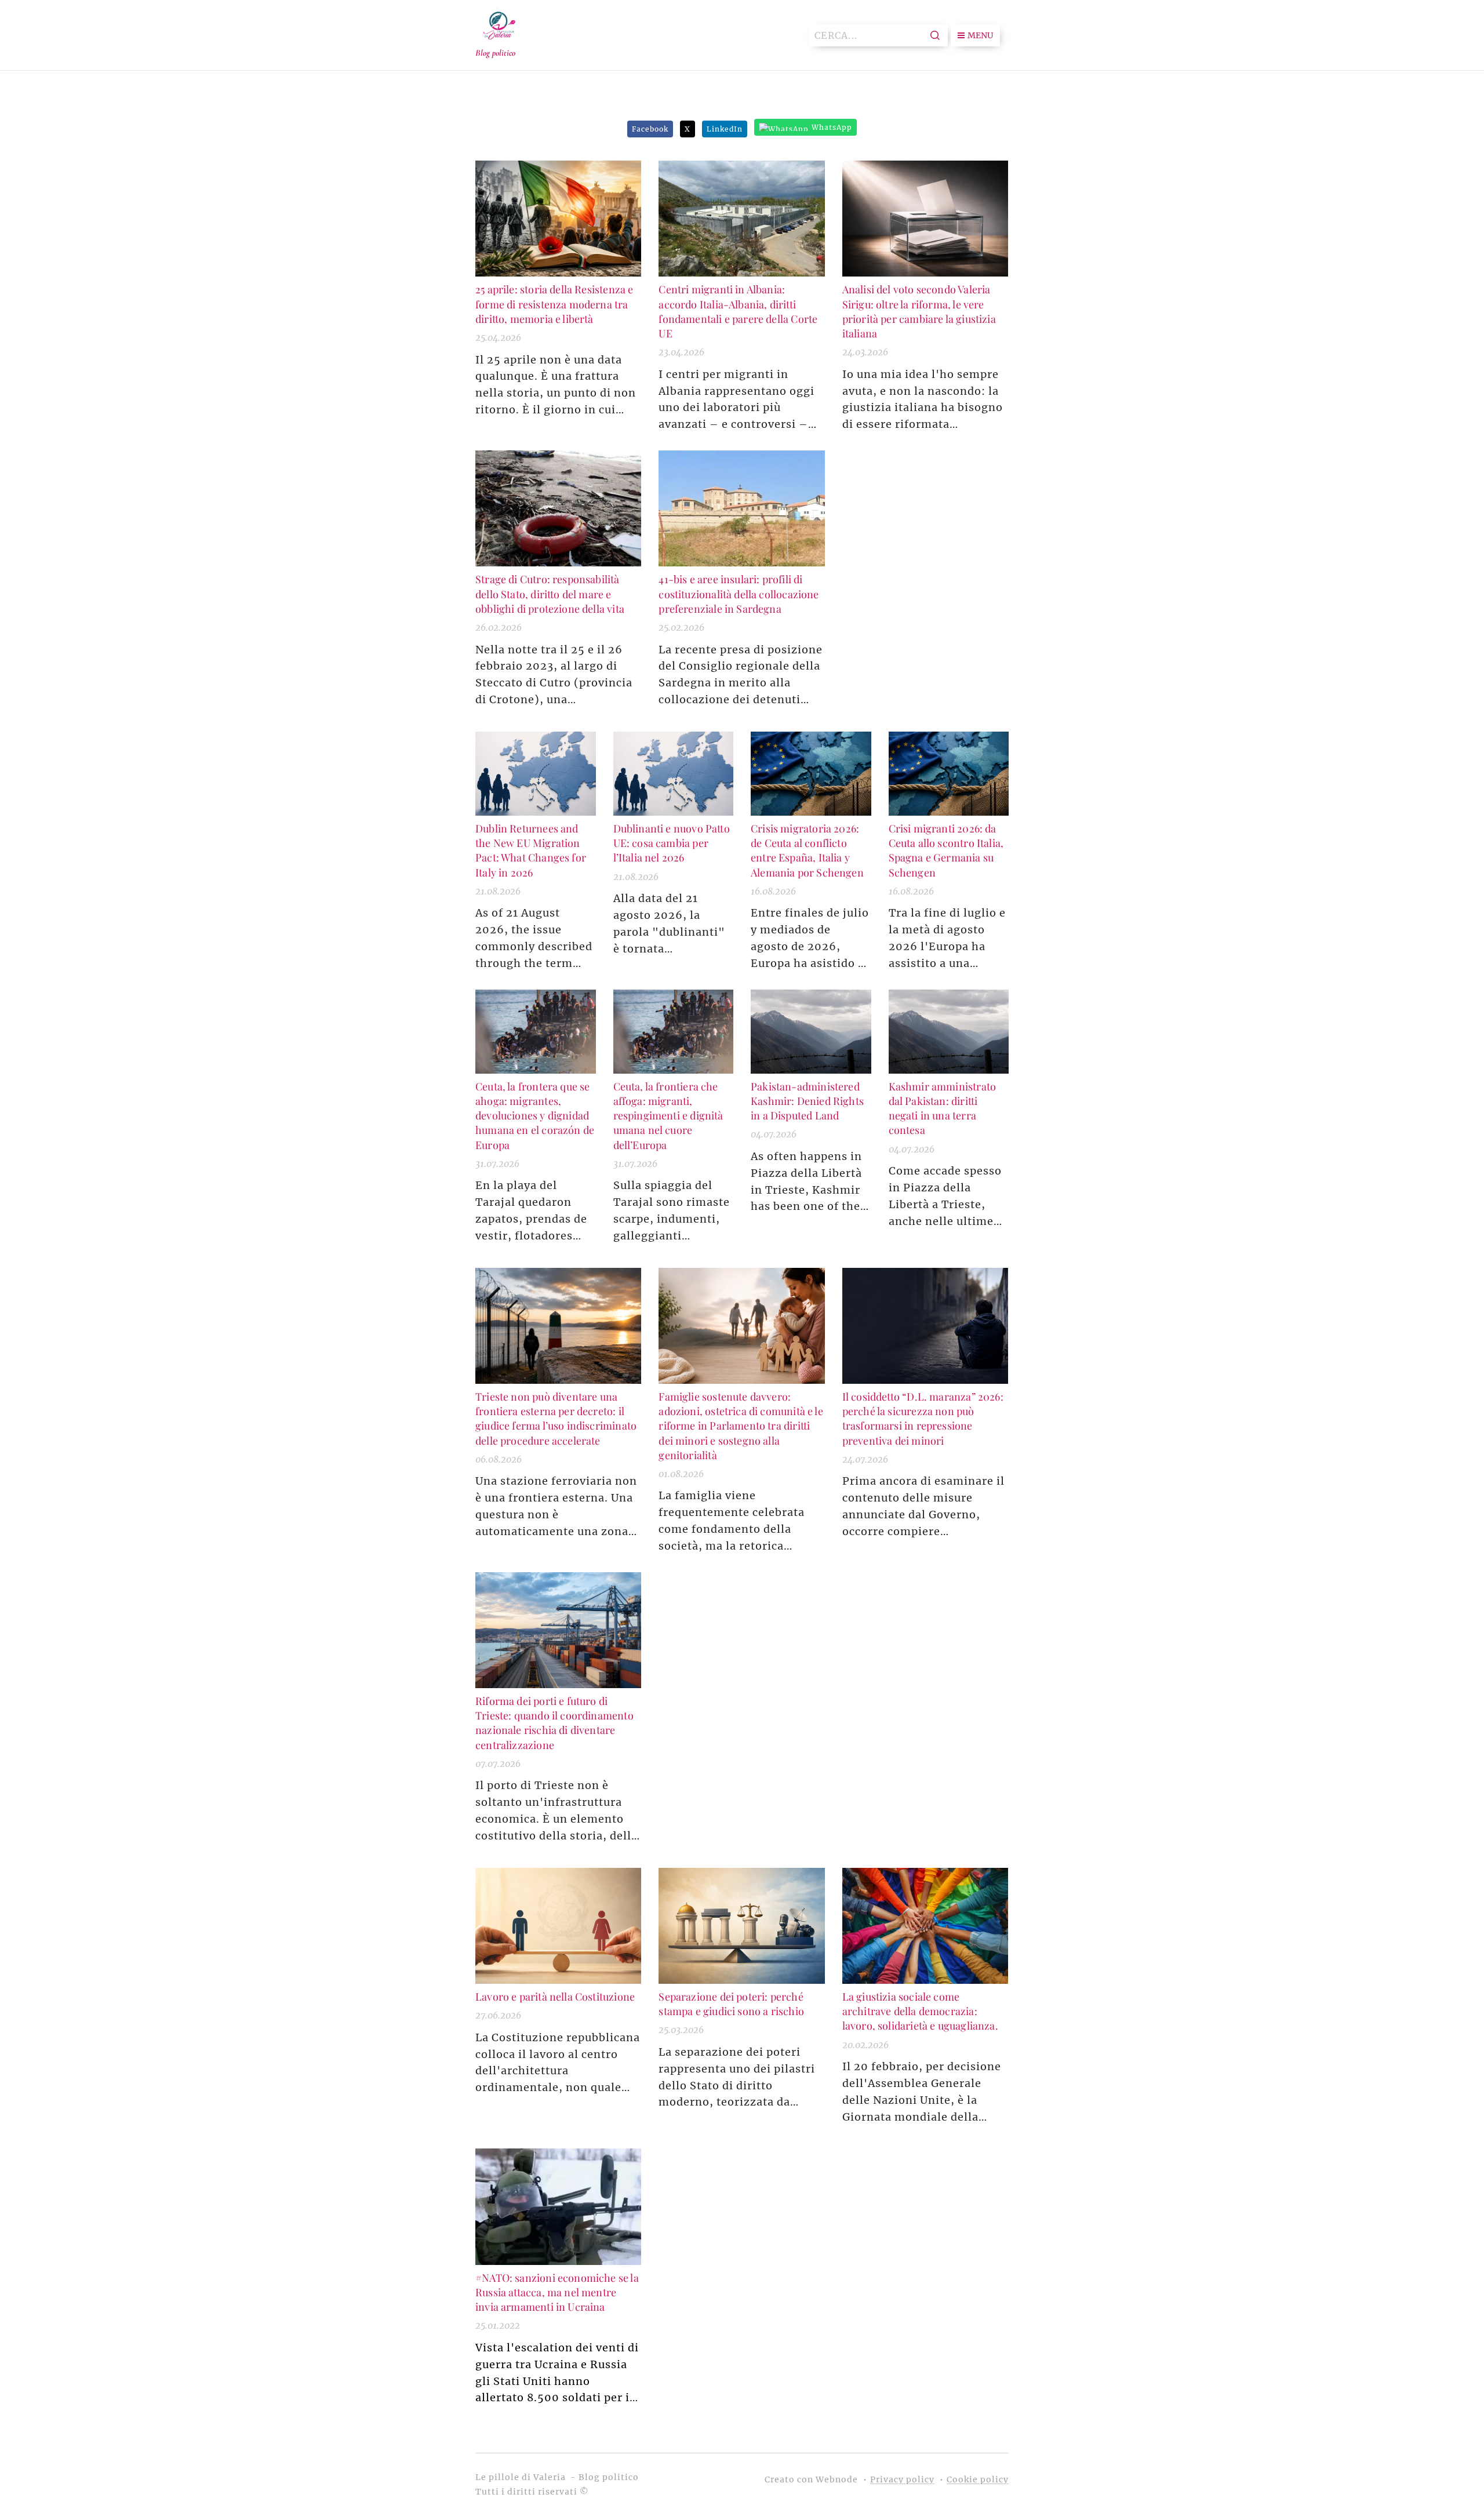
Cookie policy (978, 2479)
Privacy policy (902, 2479)
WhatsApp (832, 127)
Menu (980, 35)
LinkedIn (725, 129)
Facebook (650, 129)
